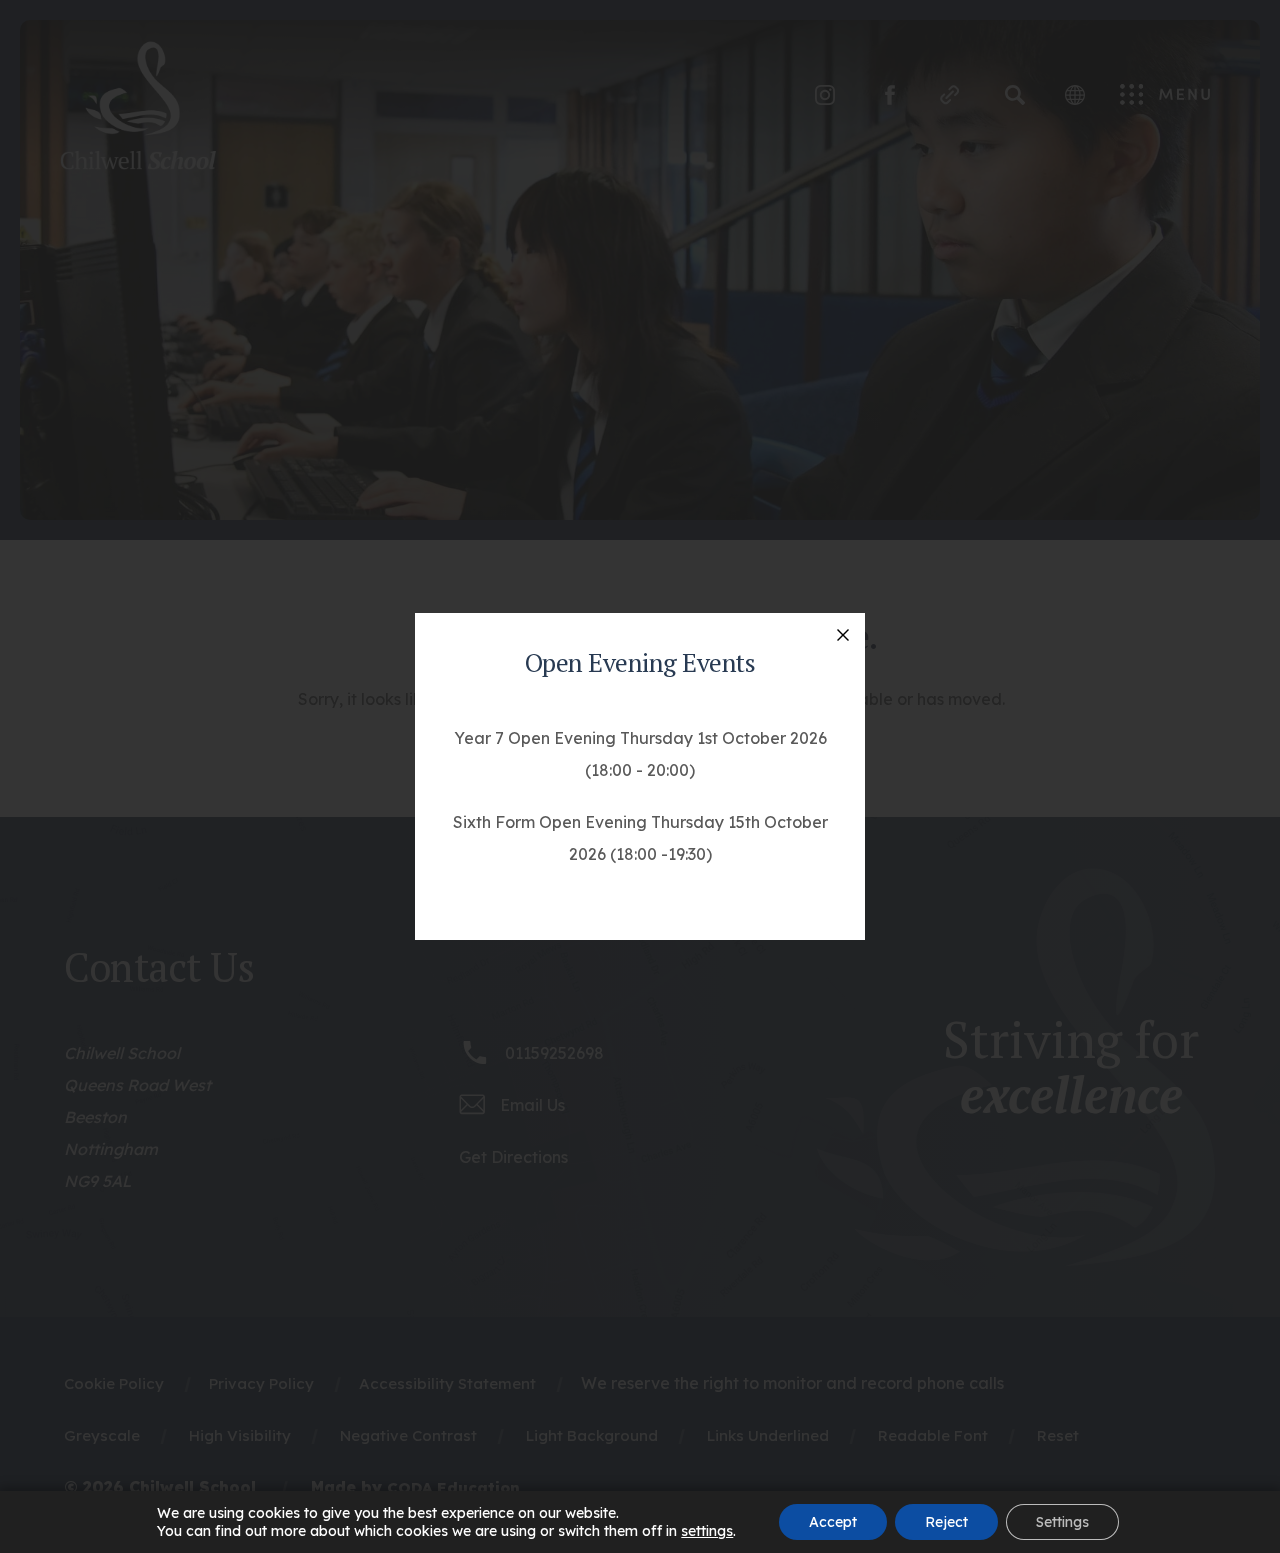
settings (707, 1531)
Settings (1062, 1522)
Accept (833, 1522)
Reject (946, 1522)
